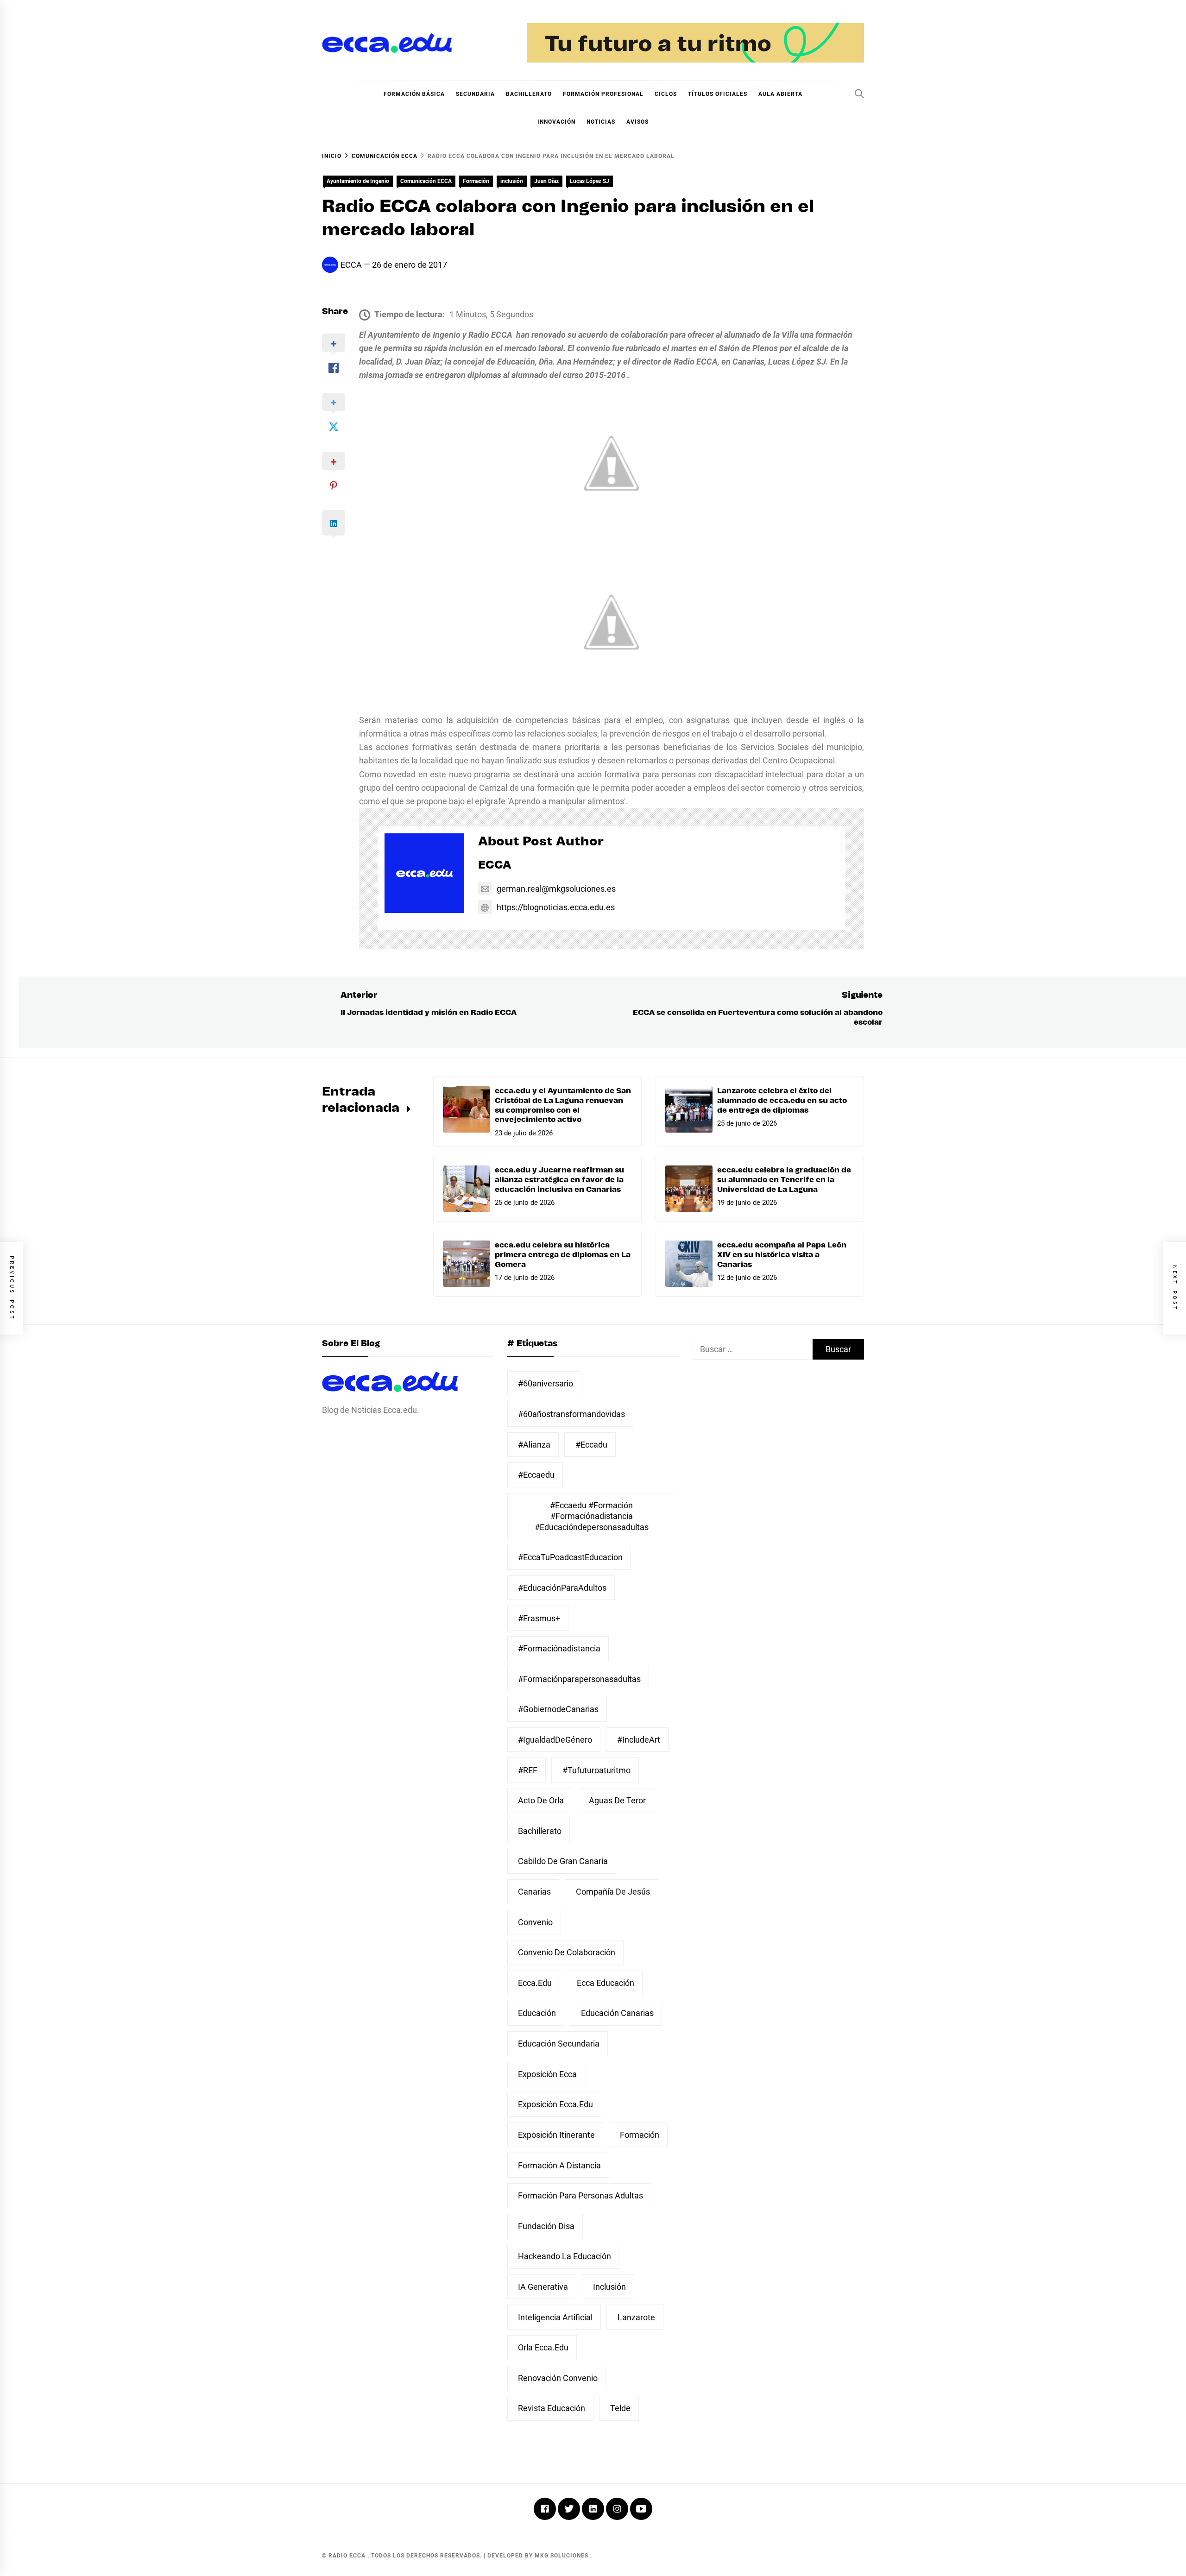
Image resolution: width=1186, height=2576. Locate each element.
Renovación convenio (558, 2378)
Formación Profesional (603, 94)
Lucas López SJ (590, 181)
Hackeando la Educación (565, 2256)
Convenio (535, 1922)
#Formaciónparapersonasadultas (579, 1679)
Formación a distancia (559, 2165)
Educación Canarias (617, 2013)
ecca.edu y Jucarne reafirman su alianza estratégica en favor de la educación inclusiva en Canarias (559, 1180)
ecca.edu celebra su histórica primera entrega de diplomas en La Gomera (563, 1255)
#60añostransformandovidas (571, 1414)
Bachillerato (529, 94)
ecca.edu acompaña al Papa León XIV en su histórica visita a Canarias (782, 1255)
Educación (537, 2013)
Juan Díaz (546, 181)
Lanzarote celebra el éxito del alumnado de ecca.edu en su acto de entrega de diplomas (782, 1101)
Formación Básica (414, 94)
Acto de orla (541, 1800)
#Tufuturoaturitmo (596, 1770)
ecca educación (606, 1983)
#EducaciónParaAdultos (562, 1588)
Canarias (534, 1892)
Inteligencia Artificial (555, 2317)
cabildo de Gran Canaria (563, 1861)
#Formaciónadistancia (559, 1648)
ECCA (351, 265)
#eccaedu (536, 1475)
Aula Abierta (780, 94)
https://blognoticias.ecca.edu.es (556, 907)
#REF (528, 1770)
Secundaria (475, 94)
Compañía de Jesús (613, 1892)
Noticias (601, 122)
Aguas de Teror (617, 1800)
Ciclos (666, 94)
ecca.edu (535, 1983)
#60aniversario (546, 1383)
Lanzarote (636, 2317)
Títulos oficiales (718, 94)
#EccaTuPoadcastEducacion (570, 1557)
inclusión (512, 181)
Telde (620, 2408)
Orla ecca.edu (543, 2347)
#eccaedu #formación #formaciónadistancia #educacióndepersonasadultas (592, 1516)
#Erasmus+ (539, 1618)
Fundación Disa (546, 2226)
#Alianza (534, 1445)
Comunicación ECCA (426, 181)
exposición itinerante (556, 2135)
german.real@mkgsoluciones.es (556, 889)
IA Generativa (543, 2287)
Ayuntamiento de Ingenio (358, 181)
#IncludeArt (639, 1740)
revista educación (552, 2408)
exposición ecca (547, 2074)
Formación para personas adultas (580, 2195)
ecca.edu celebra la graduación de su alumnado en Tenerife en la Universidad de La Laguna (784, 1180)
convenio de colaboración (567, 1952)
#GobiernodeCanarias (558, 1709)
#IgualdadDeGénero (555, 1740)
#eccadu (591, 1445)
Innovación (556, 122)
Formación (476, 181)
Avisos (637, 122)
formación (640, 2135)
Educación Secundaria (559, 2044)
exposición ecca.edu (555, 2104)
